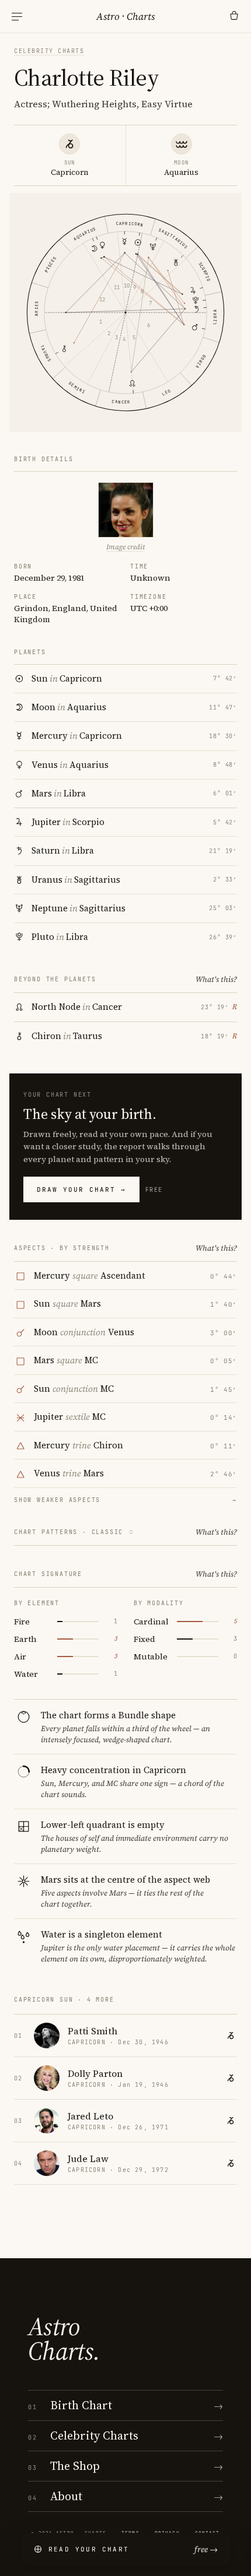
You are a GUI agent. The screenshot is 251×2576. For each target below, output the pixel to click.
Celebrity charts (49, 51)
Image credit (125, 547)
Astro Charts (125, 16)
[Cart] (234, 16)
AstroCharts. (64, 2339)
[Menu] (17, 17)
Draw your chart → (81, 1189)
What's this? (216, 979)
